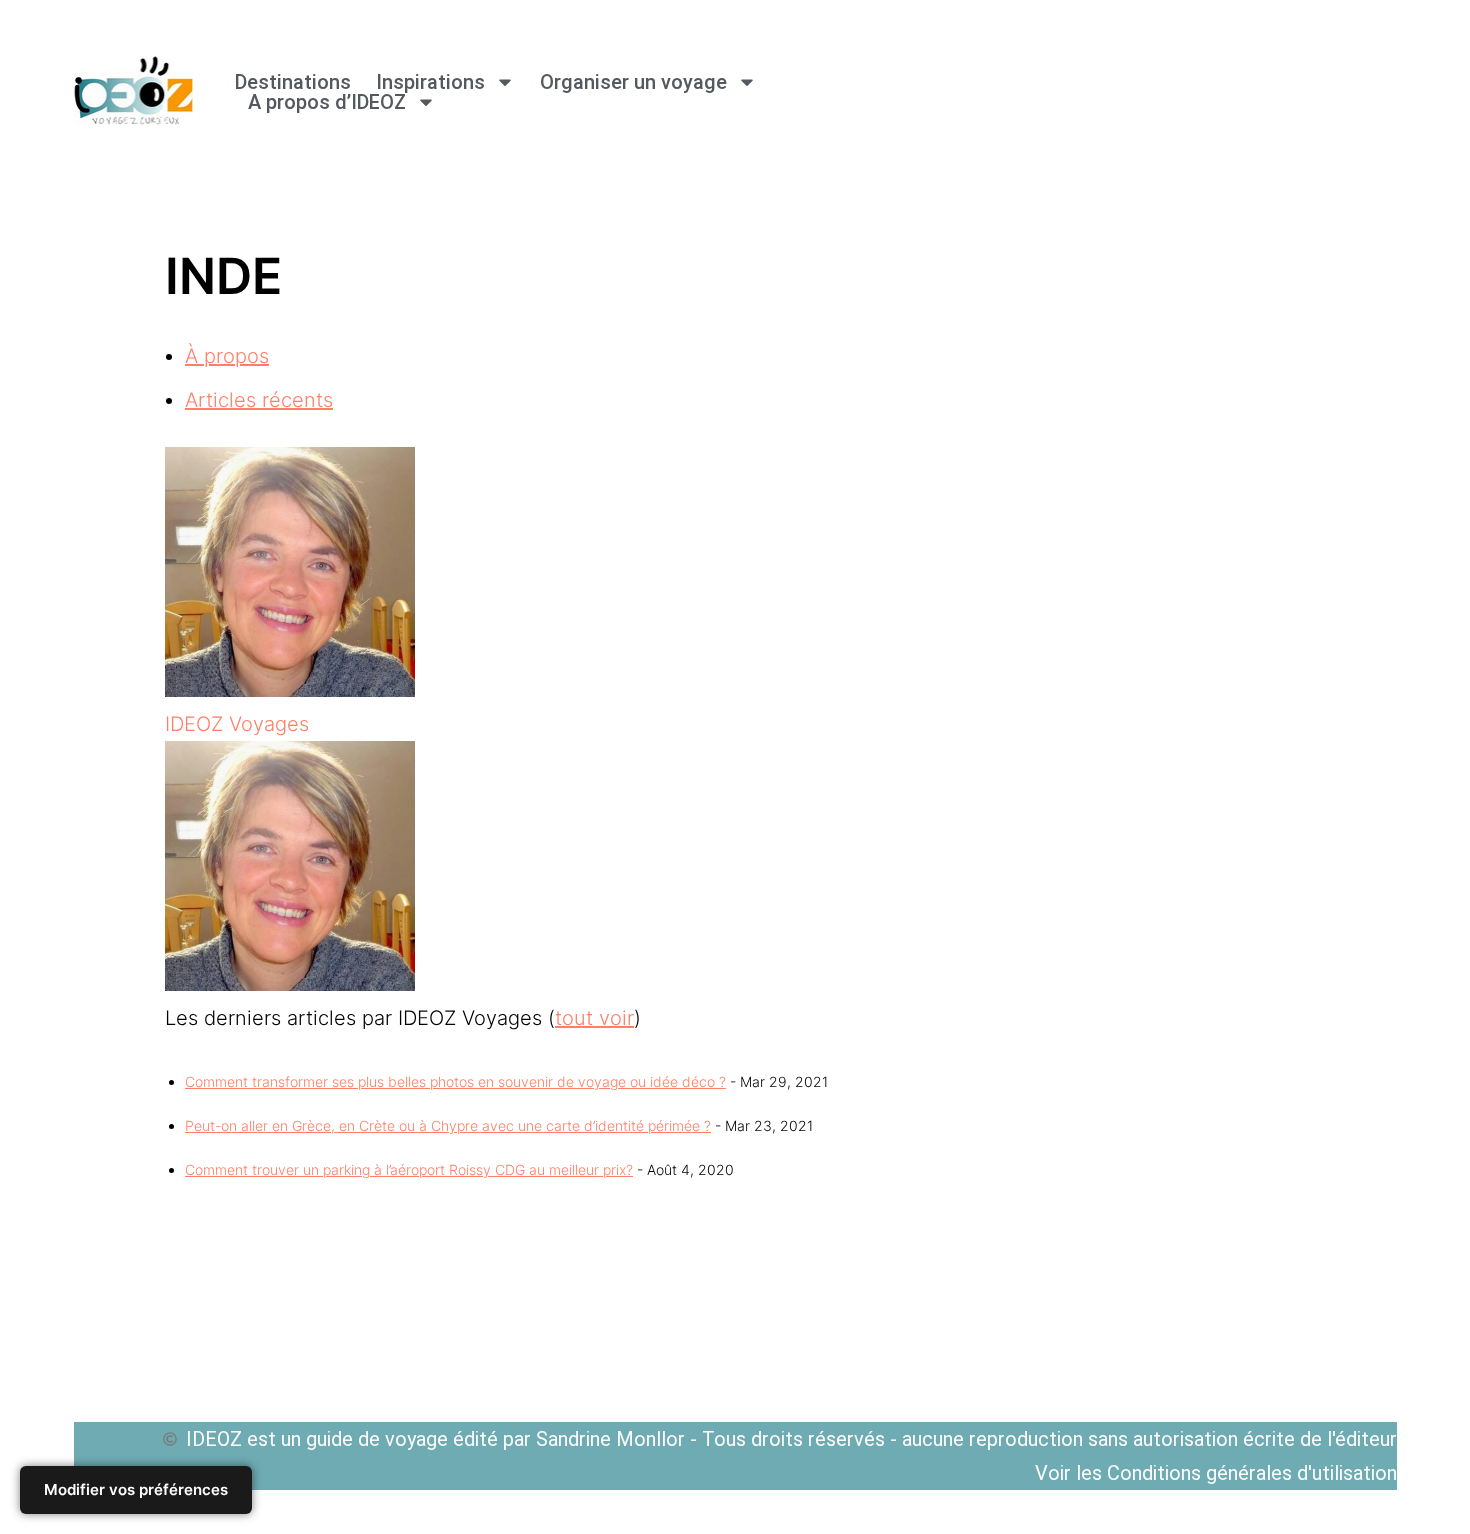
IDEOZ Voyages (237, 724)
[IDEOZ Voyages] (290, 690)
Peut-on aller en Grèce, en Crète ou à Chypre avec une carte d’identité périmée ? (448, 1125)
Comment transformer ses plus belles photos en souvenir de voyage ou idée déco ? (455, 1081)
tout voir (594, 1018)
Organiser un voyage (633, 82)
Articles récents (259, 400)
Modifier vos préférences (136, 1489)
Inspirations (430, 82)
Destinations (293, 82)
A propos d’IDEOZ (327, 102)
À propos (227, 356)
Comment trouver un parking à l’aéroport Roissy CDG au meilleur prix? (409, 1169)
